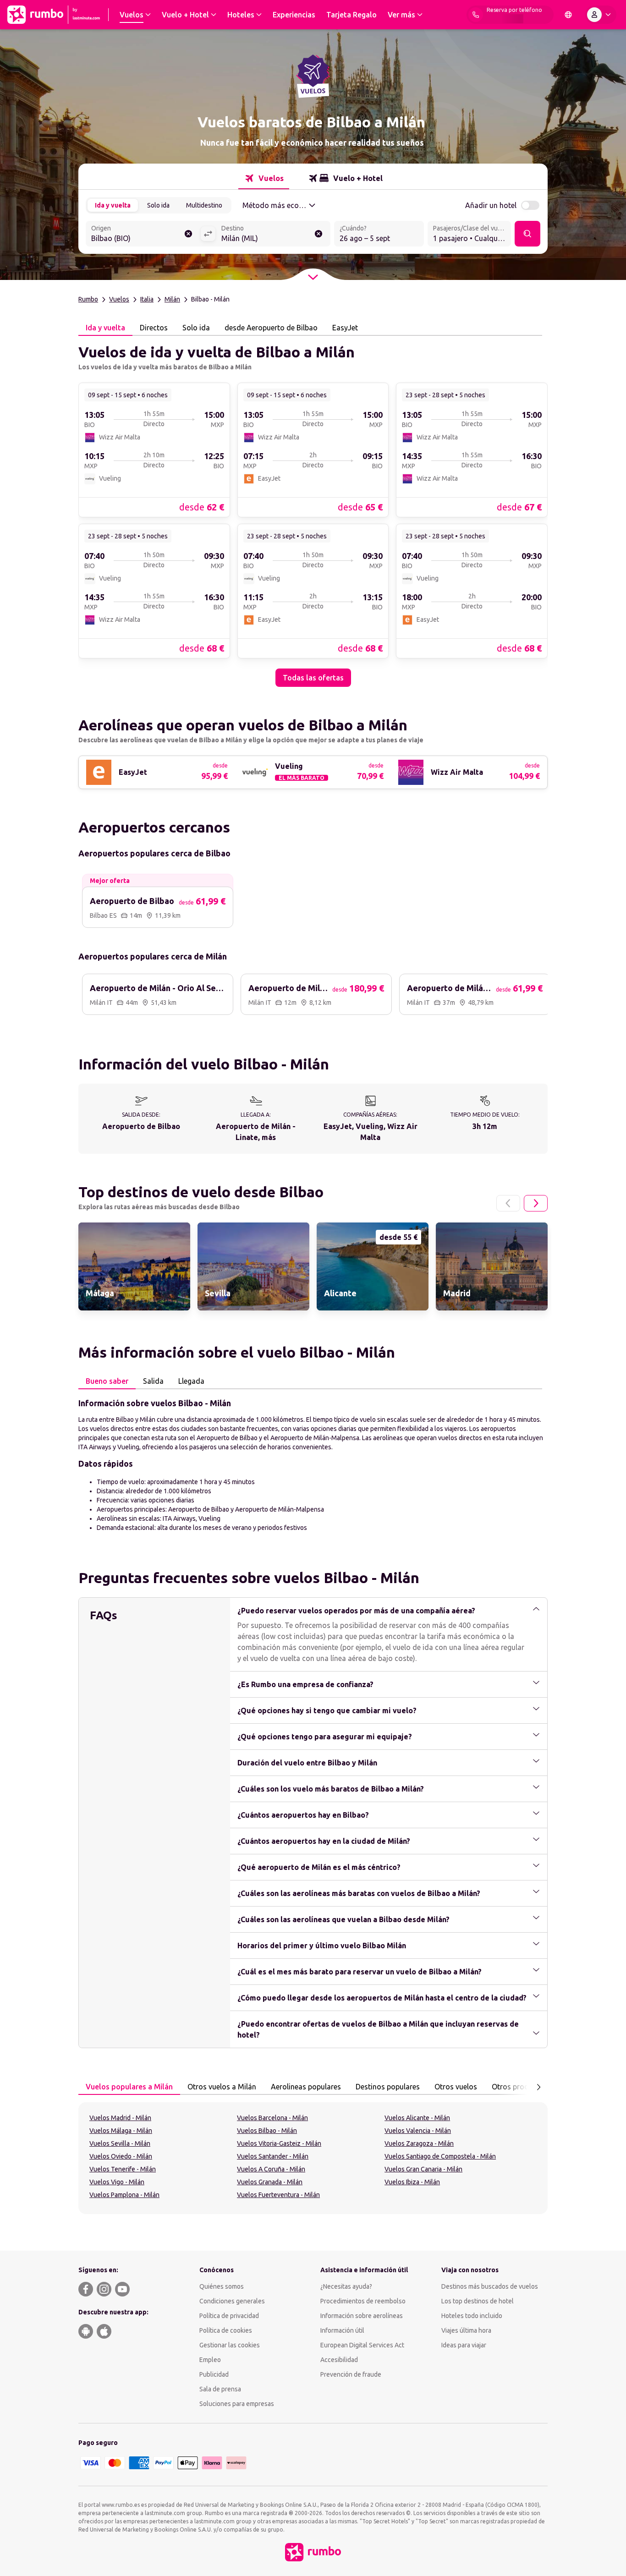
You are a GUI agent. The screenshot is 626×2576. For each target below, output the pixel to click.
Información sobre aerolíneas (362, 2316)
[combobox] (143, 235)
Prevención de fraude (351, 2374)
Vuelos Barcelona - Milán (272, 2118)
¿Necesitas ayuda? (346, 2286)
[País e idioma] (568, 15)
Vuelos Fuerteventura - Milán (278, 2195)
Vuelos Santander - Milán (273, 2156)
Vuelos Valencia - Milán (418, 2131)
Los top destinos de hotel (478, 2301)
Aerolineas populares (306, 2087)
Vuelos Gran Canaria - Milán (423, 2169)
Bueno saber (107, 1381)
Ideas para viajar (464, 2345)
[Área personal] (601, 15)
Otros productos (520, 2087)
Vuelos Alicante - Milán (417, 2118)
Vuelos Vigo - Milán (117, 2182)
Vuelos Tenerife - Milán (123, 2169)
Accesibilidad (339, 2360)
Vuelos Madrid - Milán (120, 2118)
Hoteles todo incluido (472, 2316)
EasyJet (345, 328)
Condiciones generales (232, 2301)
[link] (154, 449)
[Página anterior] (508, 1203)
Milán (172, 299)
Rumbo (88, 299)
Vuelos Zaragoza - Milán (419, 2143)
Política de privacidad (229, 2316)
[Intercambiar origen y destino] (208, 234)
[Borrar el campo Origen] (188, 234)
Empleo (210, 2360)
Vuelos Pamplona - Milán (124, 2195)
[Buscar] (527, 234)
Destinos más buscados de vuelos (490, 2286)
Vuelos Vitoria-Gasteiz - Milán (279, 2143)
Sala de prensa (220, 2389)
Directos (154, 328)
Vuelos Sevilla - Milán (120, 2143)
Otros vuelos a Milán (222, 2087)
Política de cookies (226, 2330)
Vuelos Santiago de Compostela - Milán (440, 2156)
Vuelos (119, 299)
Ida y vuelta (113, 205)
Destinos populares (388, 2087)
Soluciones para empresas (237, 2404)
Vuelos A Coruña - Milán (271, 2169)
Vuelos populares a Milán (129, 2087)
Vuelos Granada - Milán (270, 2182)
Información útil (342, 2330)
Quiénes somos (222, 2286)
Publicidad (214, 2374)
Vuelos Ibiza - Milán (412, 2182)
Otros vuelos (456, 2087)
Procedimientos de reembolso (363, 2301)
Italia (147, 299)
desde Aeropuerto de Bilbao (271, 328)
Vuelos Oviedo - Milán (121, 2156)
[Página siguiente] (536, 1203)
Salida (153, 1381)
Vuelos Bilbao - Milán (267, 2131)
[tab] (264, 178)
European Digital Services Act (362, 2345)
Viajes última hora (466, 2330)
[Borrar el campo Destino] (318, 234)
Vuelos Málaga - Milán (121, 2131)
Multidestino (204, 205)
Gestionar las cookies (230, 2345)
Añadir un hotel (491, 205)
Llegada (191, 1381)
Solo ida (158, 205)
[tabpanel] (313, 511)
